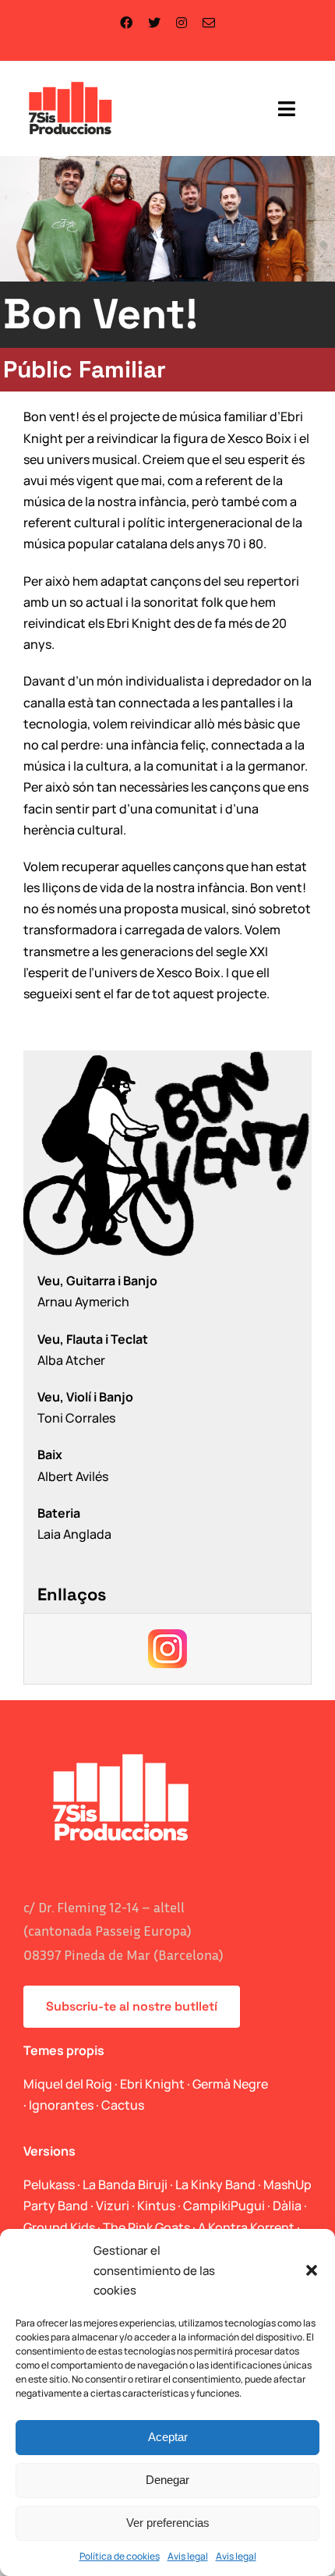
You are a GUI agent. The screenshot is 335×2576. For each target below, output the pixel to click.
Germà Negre (230, 2084)
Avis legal (188, 2556)
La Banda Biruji (125, 2184)
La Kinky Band (215, 2184)
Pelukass (49, 2184)
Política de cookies (120, 2556)
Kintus (156, 2206)
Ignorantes (61, 2105)
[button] (312, 2270)
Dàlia (287, 2206)
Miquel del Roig (68, 2084)
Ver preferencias (168, 2523)
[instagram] (182, 23)
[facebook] (126, 23)
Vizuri (113, 2206)
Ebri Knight (152, 2084)
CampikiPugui (224, 2206)
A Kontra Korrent (246, 2227)
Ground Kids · (63, 2227)
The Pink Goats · (150, 2227)
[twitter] (154, 23)
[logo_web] (71, 83)
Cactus (123, 2105)
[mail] (209, 23)
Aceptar (168, 2437)
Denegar (167, 2480)
